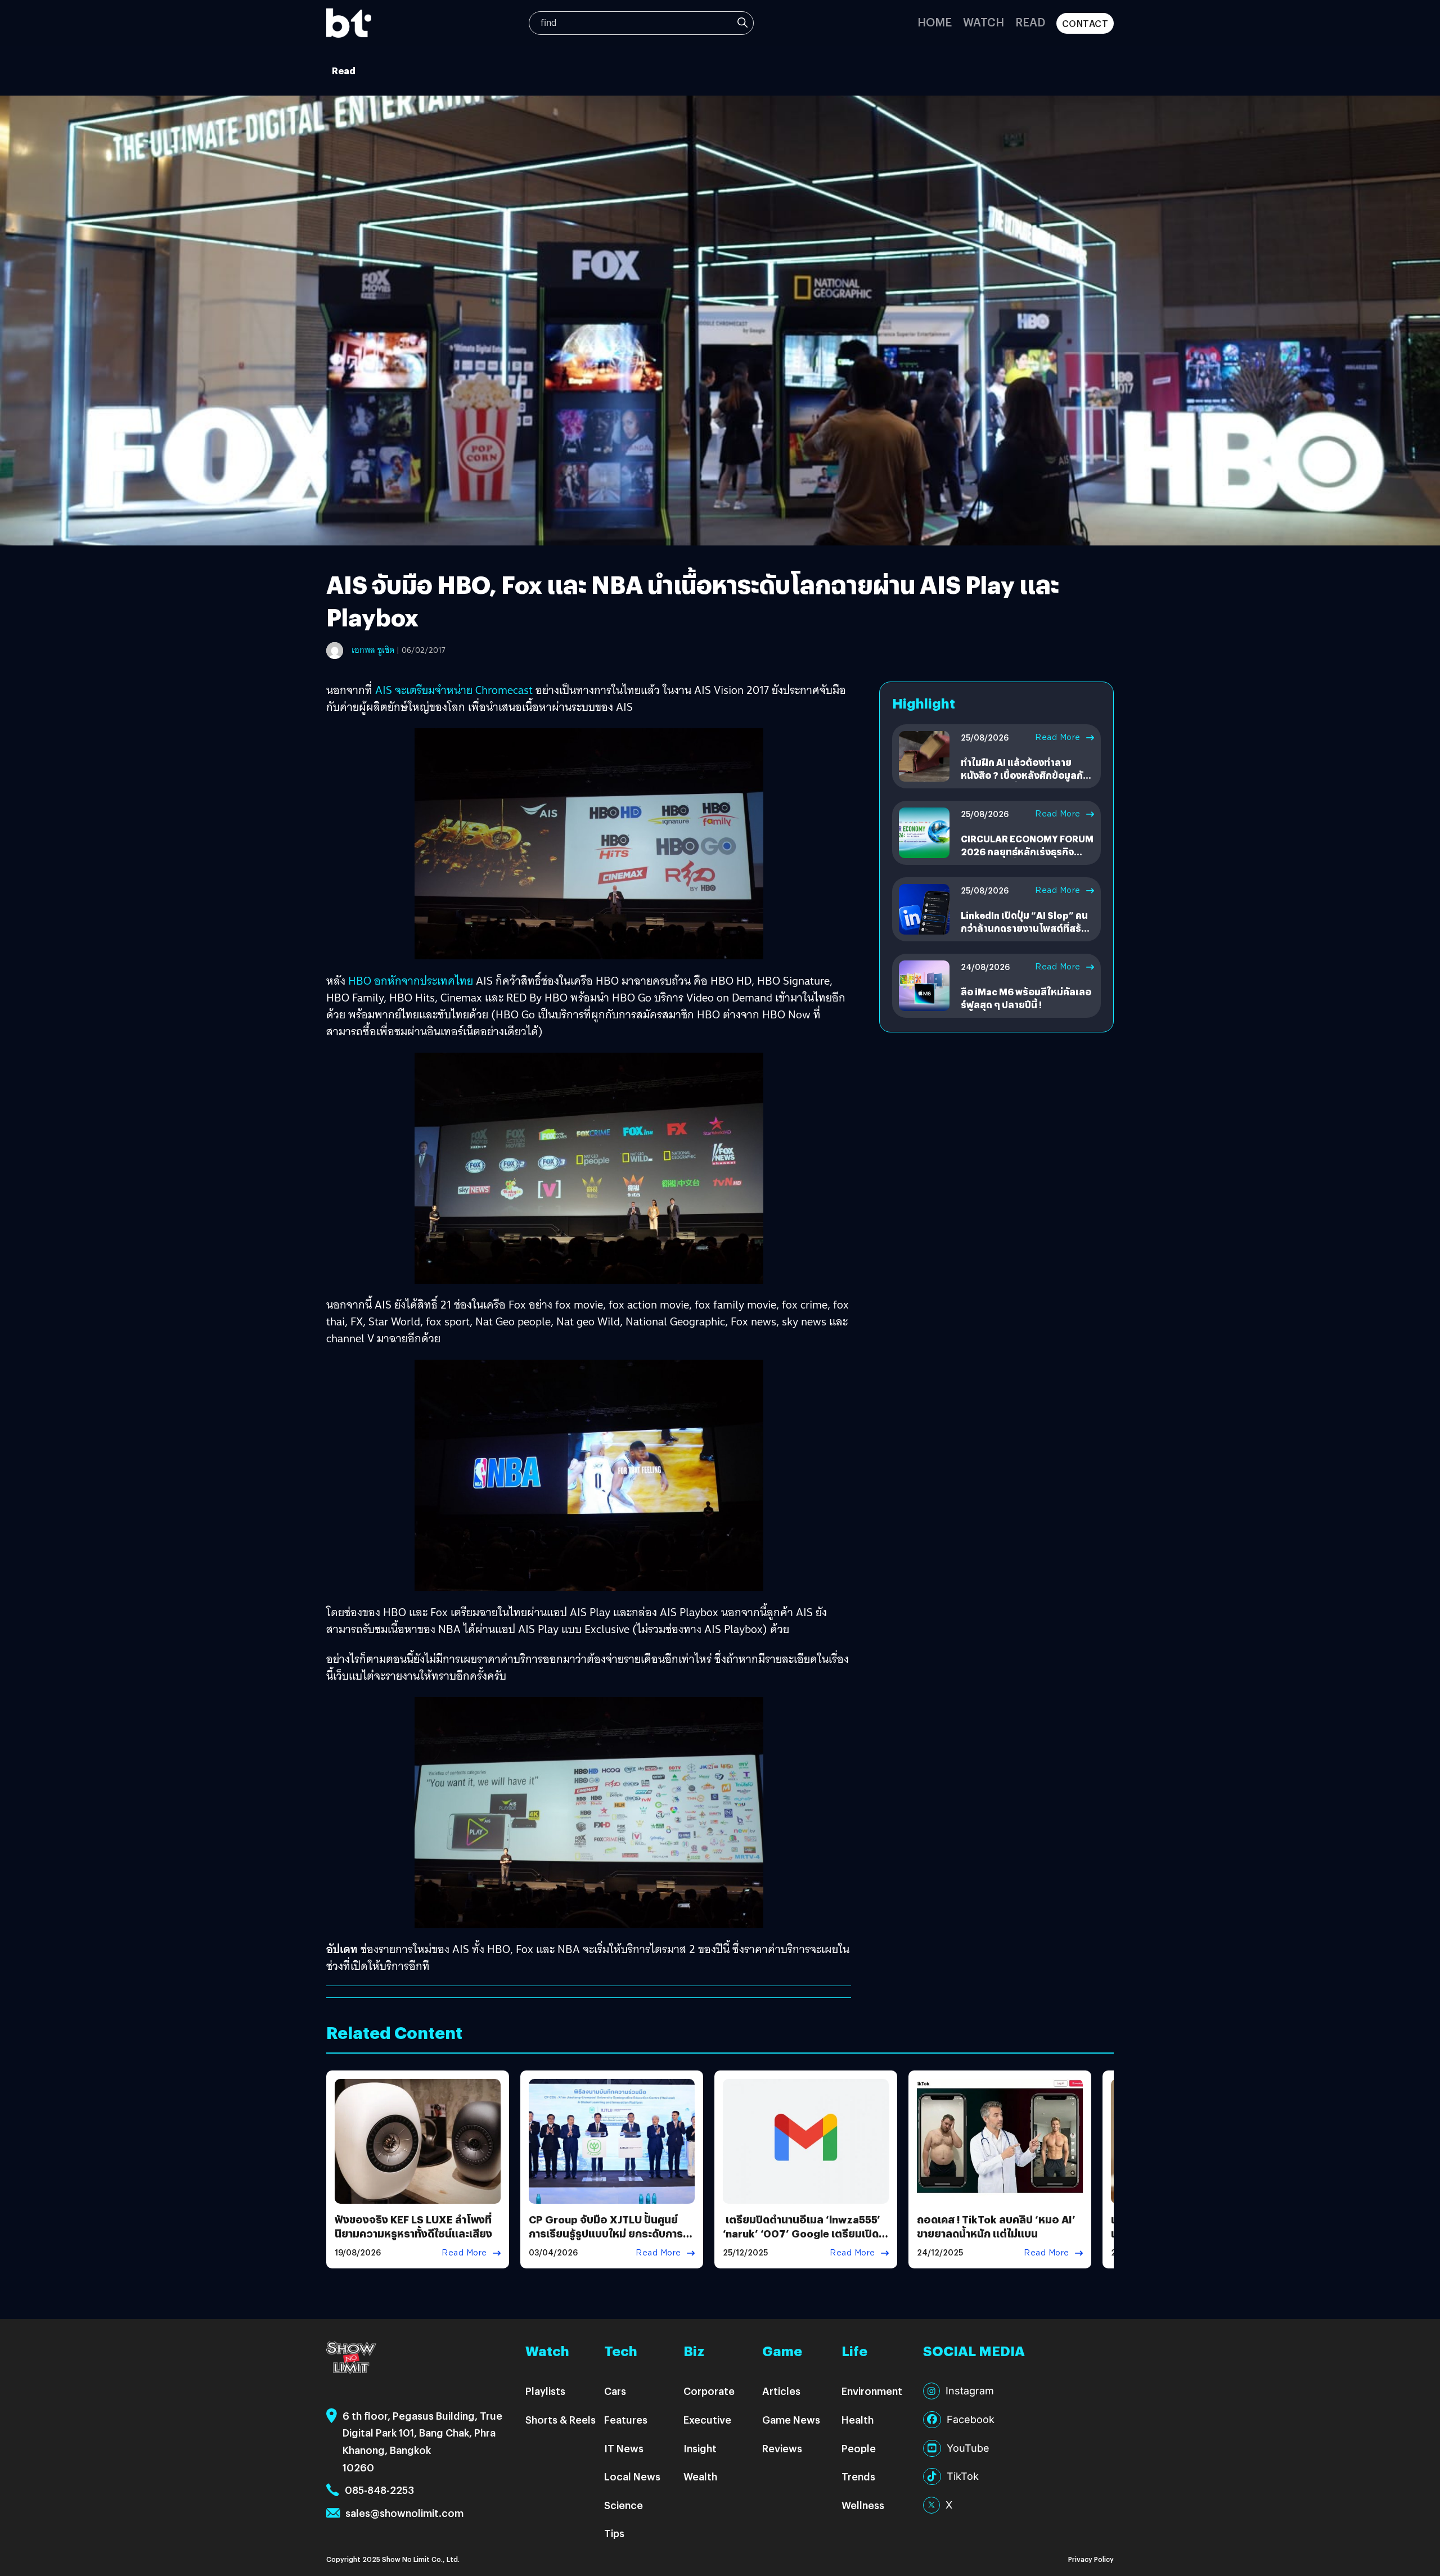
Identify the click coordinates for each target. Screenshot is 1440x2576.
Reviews (782, 2448)
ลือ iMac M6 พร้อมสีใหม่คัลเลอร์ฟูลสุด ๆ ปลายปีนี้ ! (1026, 998)
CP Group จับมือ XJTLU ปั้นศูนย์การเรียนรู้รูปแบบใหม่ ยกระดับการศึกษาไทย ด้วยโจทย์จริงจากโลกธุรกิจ (606, 2241)
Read (1030, 22)
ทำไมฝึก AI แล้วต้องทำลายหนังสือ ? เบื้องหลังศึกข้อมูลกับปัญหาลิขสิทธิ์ (1025, 775)
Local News (632, 2476)
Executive (707, 2419)
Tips (614, 2533)
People (859, 2448)
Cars (615, 2391)
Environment (872, 2391)
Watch (984, 22)
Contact (1085, 23)
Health (858, 2419)
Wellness (863, 2505)
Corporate (709, 2391)
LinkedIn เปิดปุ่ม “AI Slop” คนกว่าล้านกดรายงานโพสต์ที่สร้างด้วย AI (1026, 928)
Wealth (700, 2476)
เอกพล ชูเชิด (373, 650)
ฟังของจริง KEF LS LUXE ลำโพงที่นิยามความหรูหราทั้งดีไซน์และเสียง (413, 2226)
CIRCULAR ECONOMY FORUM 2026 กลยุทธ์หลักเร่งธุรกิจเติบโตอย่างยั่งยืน (1027, 851)
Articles (781, 2391)
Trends (858, 2476)
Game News (791, 2419)
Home (935, 22)
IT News (624, 2448)
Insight (700, 2448)
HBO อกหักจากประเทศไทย (411, 981)
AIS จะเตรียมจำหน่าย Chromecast (454, 690)
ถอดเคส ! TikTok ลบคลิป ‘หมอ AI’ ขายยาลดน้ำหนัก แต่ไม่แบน (996, 2226)
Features (626, 2419)
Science (624, 2505)
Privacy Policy (1091, 2559)
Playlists (545, 2391)
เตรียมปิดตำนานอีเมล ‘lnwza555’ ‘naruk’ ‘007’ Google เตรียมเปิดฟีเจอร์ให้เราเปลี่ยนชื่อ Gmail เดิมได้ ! (804, 2241)
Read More (1058, 737)
